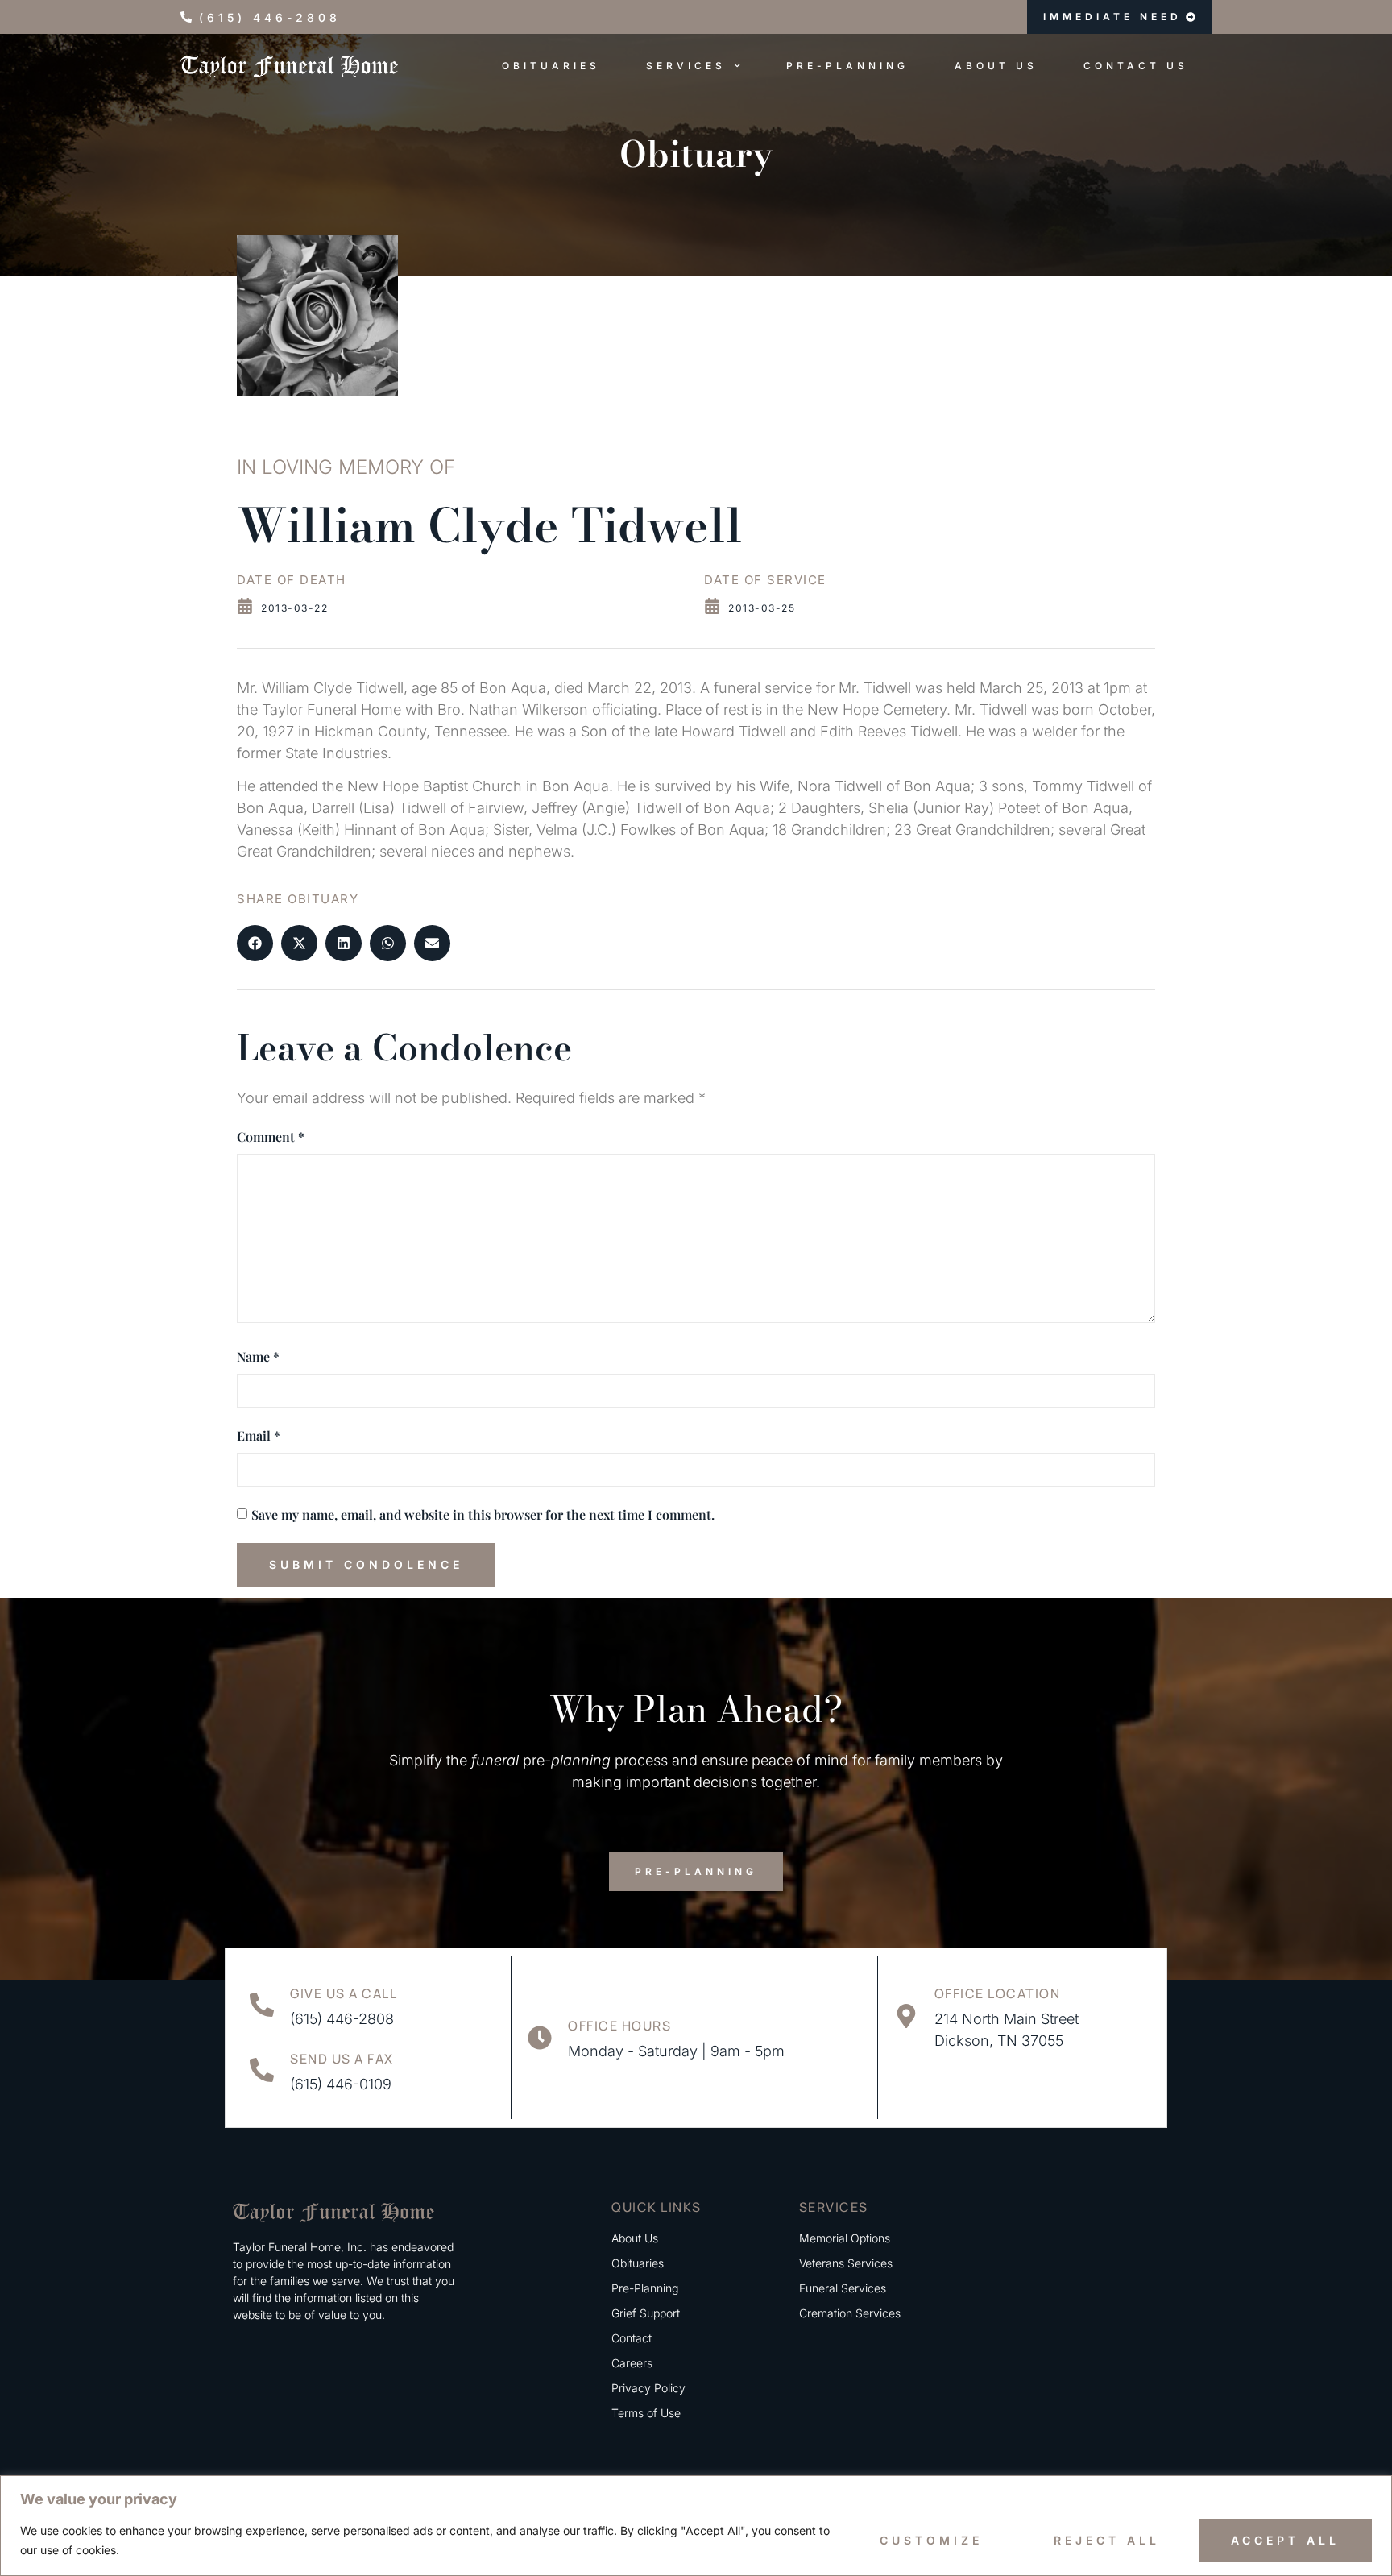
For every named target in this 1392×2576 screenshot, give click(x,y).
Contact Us (1136, 66)
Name (258, 1356)
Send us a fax (342, 2059)
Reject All (1107, 2540)
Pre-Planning (847, 66)
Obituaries (551, 66)
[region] (696, 2526)
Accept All (1285, 2540)
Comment (271, 1137)
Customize (931, 2540)
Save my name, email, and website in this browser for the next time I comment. (483, 1514)
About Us (996, 66)
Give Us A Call (344, 1993)
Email (259, 1435)
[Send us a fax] (262, 2070)
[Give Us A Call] (262, 2005)
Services (686, 66)
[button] (255, 943)
